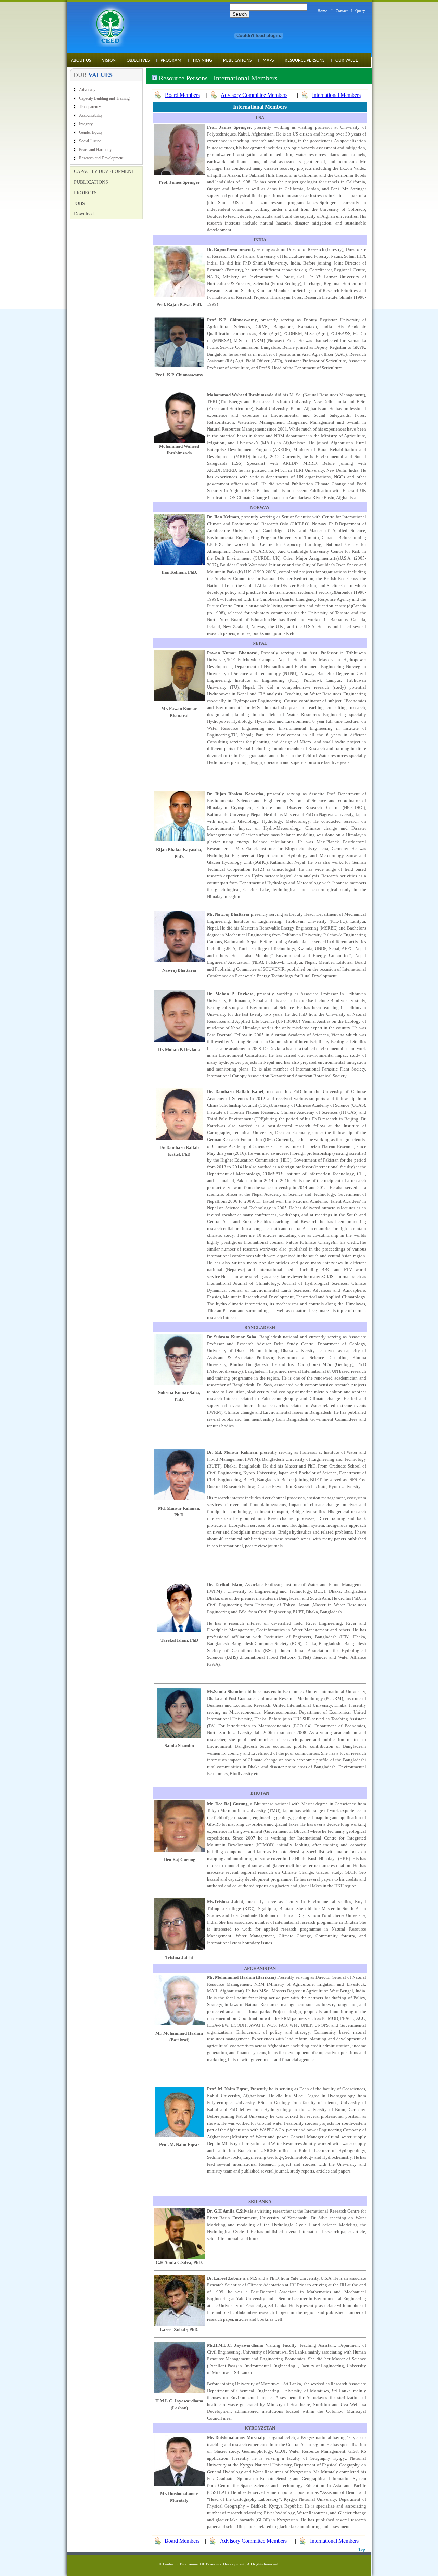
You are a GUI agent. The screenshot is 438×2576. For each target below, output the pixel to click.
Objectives (138, 60)
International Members (336, 95)
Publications (237, 60)
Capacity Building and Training (104, 98)
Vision (109, 60)
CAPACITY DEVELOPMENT (104, 172)
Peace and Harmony (95, 150)
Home (322, 11)
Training (202, 60)
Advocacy (87, 90)
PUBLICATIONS (91, 182)
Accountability (91, 115)
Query (360, 11)
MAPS (268, 60)
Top (362, 2549)
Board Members (182, 95)
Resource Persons (305, 60)
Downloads (85, 214)
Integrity (86, 124)
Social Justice (90, 141)
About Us (81, 60)
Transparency (90, 107)
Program (171, 60)
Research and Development (101, 158)
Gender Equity (91, 132)
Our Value (347, 60)
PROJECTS (85, 193)
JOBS (79, 203)
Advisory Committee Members (254, 95)
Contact (342, 11)
